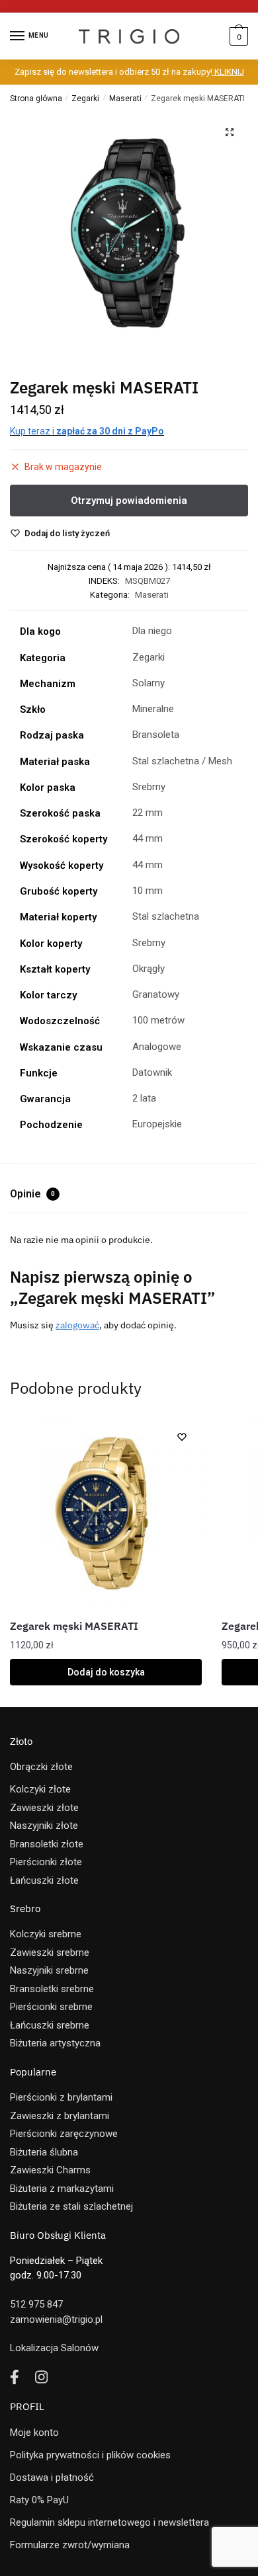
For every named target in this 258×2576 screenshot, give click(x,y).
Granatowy (156, 994)
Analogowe (157, 1047)
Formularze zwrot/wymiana (70, 2545)
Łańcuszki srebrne (50, 2025)
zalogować (77, 1325)
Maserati (125, 99)
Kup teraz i (87, 431)
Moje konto (34, 2433)
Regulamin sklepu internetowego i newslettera (109, 2522)
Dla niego (152, 631)
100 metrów (158, 1020)
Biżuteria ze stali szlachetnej (71, 2206)
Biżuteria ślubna (44, 2152)
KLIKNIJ (228, 72)
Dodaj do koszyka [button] (106, 1672)
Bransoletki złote (47, 1844)
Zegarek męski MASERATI (74, 1626)
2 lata (144, 1098)
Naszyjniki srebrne (49, 1970)
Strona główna (36, 99)
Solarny (149, 683)
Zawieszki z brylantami (60, 2116)
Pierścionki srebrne (51, 2007)
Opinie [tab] (32, 1194)
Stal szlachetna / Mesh (182, 761)
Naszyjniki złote (44, 1826)
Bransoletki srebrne (52, 1989)
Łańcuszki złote (44, 1880)
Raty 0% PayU (39, 2500)
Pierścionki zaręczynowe (64, 2134)
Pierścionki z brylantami (61, 2097)
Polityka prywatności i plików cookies (90, 2455)
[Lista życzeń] (182, 1437)
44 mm (148, 838)
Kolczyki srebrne (46, 1934)
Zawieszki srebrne (50, 1952)
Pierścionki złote (46, 1862)
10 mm (148, 891)
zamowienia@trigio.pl (56, 2319)
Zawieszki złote (44, 1808)
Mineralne (153, 709)
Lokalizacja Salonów (54, 2348)
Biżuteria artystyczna (55, 2043)
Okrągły (149, 969)
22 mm (148, 813)
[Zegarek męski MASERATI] (106, 1513)
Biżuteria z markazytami (62, 2189)
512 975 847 (36, 2304)
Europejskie (157, 1124)
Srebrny (149, 787)
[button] (230, 132)
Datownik (152, 1072)
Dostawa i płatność (52, 2477)
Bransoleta (156, 735)
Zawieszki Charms (50, 2170)
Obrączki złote (41, 1767)
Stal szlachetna (166, 916)
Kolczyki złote (40, 1789)
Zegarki (85, 99)
